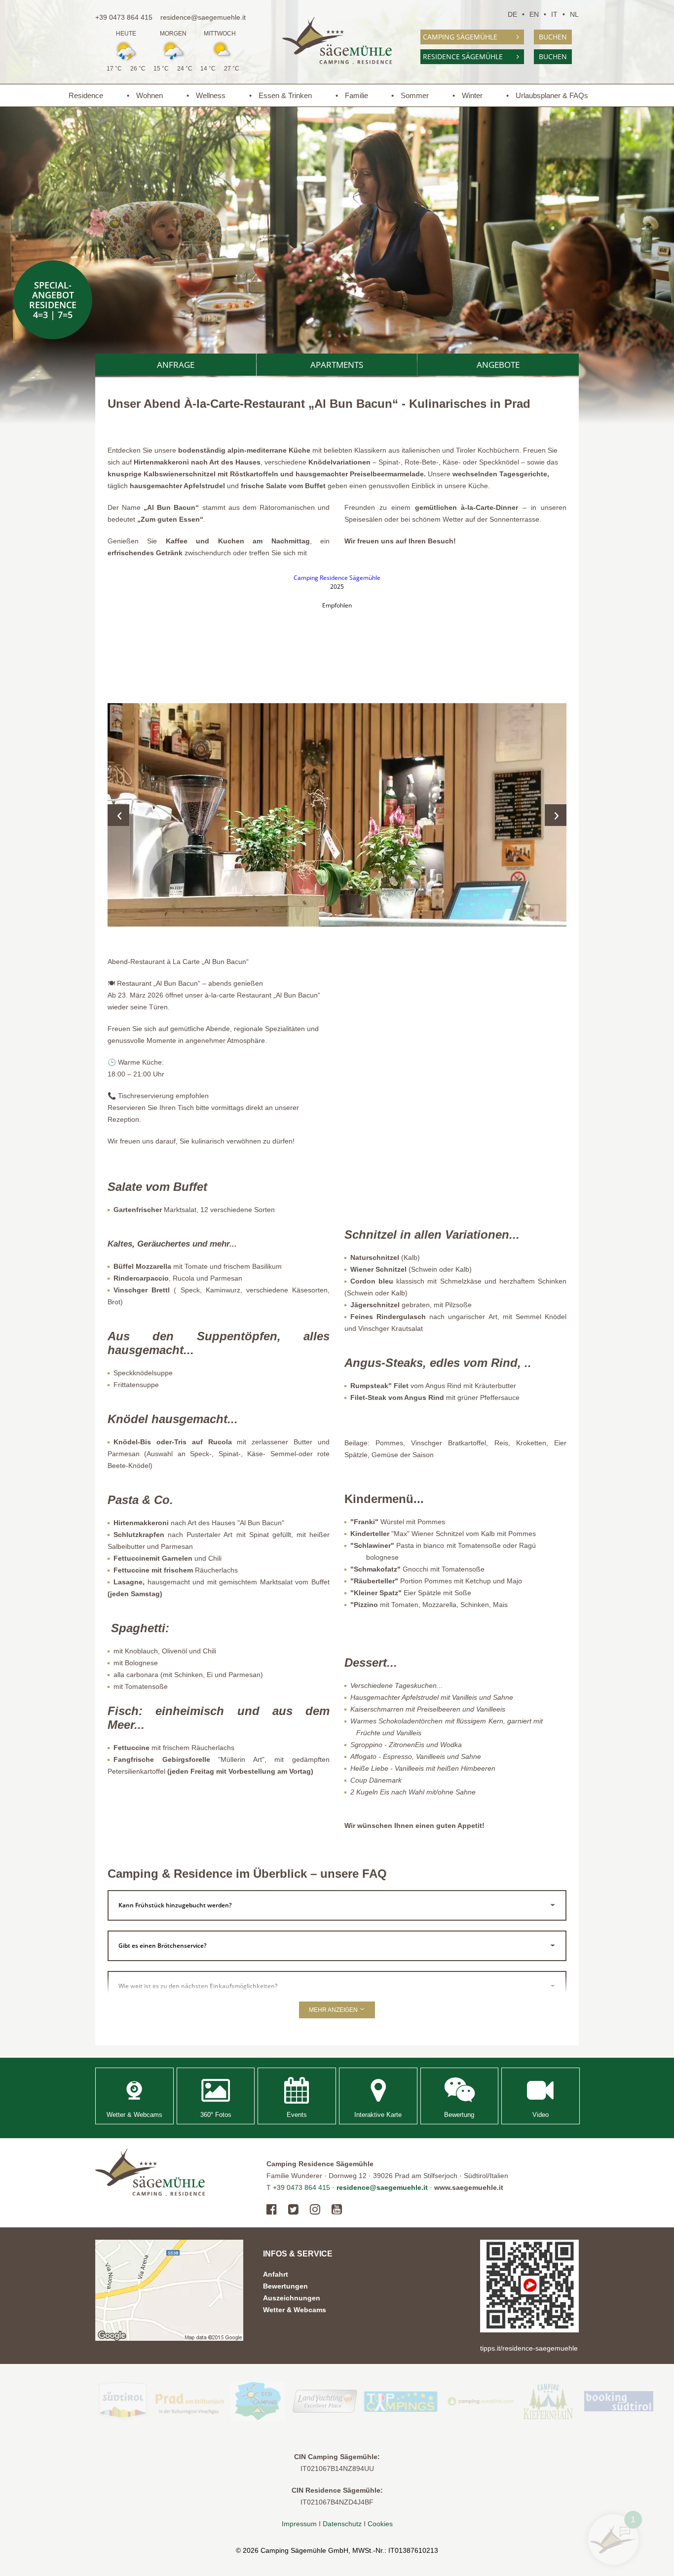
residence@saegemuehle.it (203, 17)
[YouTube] (337, 2210)
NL (574, 14)
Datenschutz (342, 2524)
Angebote (498, 365)
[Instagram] (315, 2210)
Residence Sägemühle (463, 56)
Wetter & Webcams (295, 2310)
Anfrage (176, 365)
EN (534, 14)
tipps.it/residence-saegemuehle (529, 2348)
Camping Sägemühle (460, 37)
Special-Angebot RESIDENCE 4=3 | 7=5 (53, 300)
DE (512, 14)
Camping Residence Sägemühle (337, 578)
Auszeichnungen (292, 2298)
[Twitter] (293, 2210)
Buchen (553, 37)
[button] (337, 815)
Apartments (337, 365)
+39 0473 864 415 (124, 17)
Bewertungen (285, 2286)
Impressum (300, 2524)
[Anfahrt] (169, 2290)
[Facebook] (274, 2210)
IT (554, 14)
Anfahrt (276, 2274)
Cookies (380, 2524)
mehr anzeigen (334, 2010)
